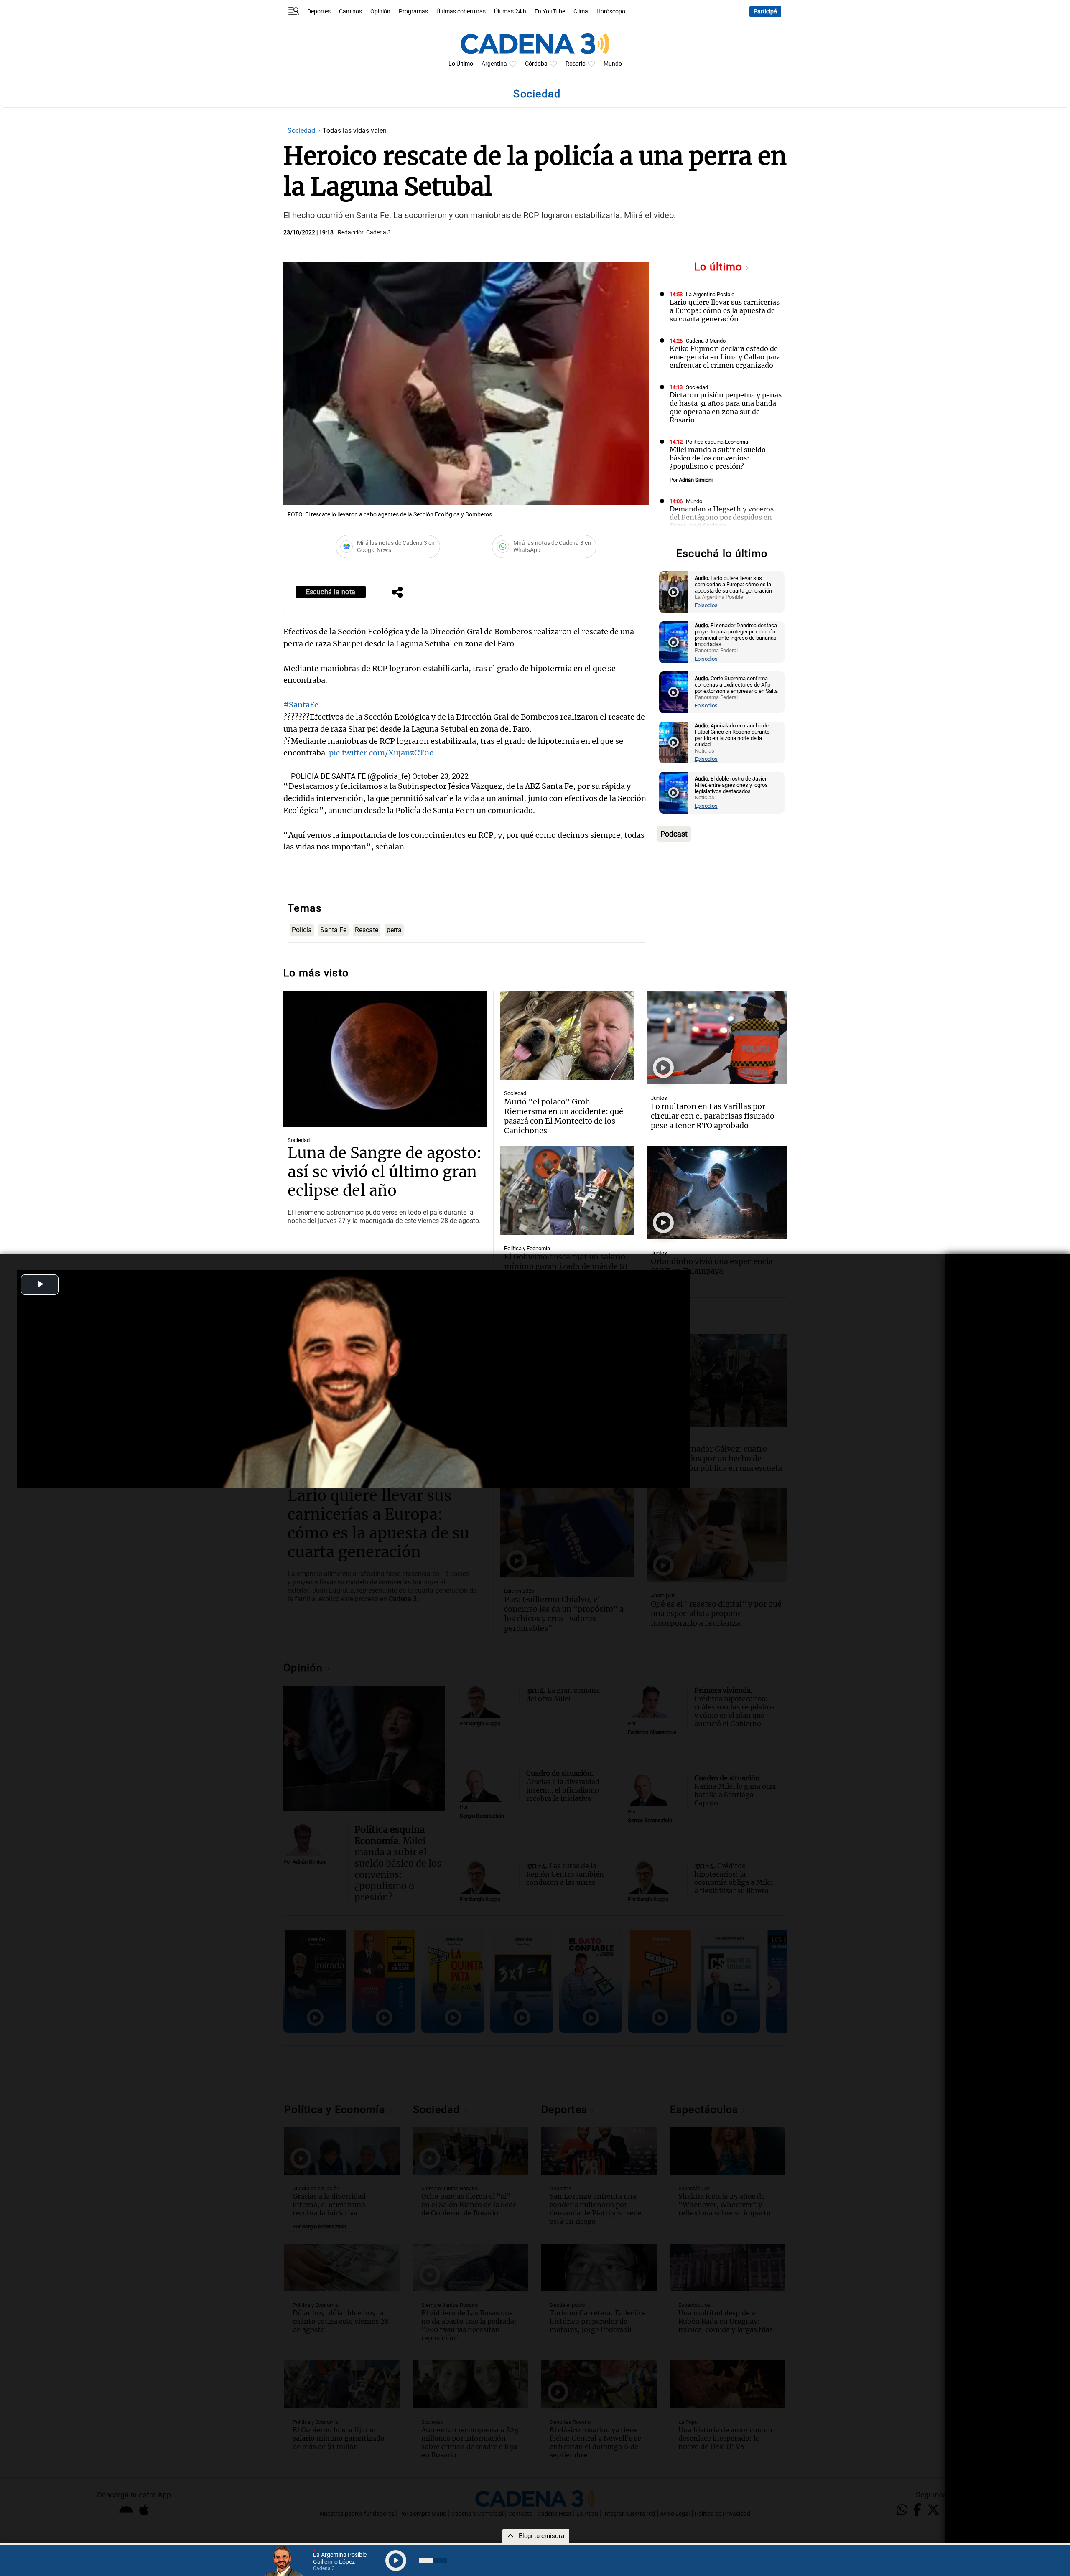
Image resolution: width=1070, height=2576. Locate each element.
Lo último (720, 267)
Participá (765, 11)
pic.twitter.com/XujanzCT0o (381, 753)
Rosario (576, 64)
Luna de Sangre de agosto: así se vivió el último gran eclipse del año (385, 1172)
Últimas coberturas (461, 11)
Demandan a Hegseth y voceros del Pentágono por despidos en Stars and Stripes (722, 517)
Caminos (350, 11)
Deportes (319, 11)
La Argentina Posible (710, 294)
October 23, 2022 (440, 776)
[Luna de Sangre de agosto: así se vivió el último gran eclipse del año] (385, 1059)
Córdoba (536, 64)
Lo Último (461, 64)
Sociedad (302, 131)
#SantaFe (301, 705)
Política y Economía (527, 1248)
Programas (413, 11)
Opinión (380, 11)
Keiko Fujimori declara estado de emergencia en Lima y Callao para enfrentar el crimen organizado (725, 357)
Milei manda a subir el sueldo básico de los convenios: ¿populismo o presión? (718, 458)
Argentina (494, 64)
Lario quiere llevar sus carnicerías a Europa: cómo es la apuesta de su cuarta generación (725, 310)
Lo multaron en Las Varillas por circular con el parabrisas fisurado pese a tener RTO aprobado (713, 1116)
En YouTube (550, 11)
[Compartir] (397, 593)
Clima (581, 11)
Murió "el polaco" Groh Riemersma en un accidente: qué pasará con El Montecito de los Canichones (564, 1116)
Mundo (613, 64)
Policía (302, 930)
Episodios (706, 605)
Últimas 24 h (510, 11)
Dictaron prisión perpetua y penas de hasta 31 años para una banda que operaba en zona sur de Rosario (726, 407)
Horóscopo (611, 11)
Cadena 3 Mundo (706, 341)
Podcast (674, 834)
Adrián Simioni (696, 480)
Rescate (367, 930)
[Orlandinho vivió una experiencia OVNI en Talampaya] (717, 1193)
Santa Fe (333, 930)
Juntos (659, 1098)
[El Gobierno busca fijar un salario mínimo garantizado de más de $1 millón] (567, 1190)
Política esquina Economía (717, 442)
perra (394, 930)
